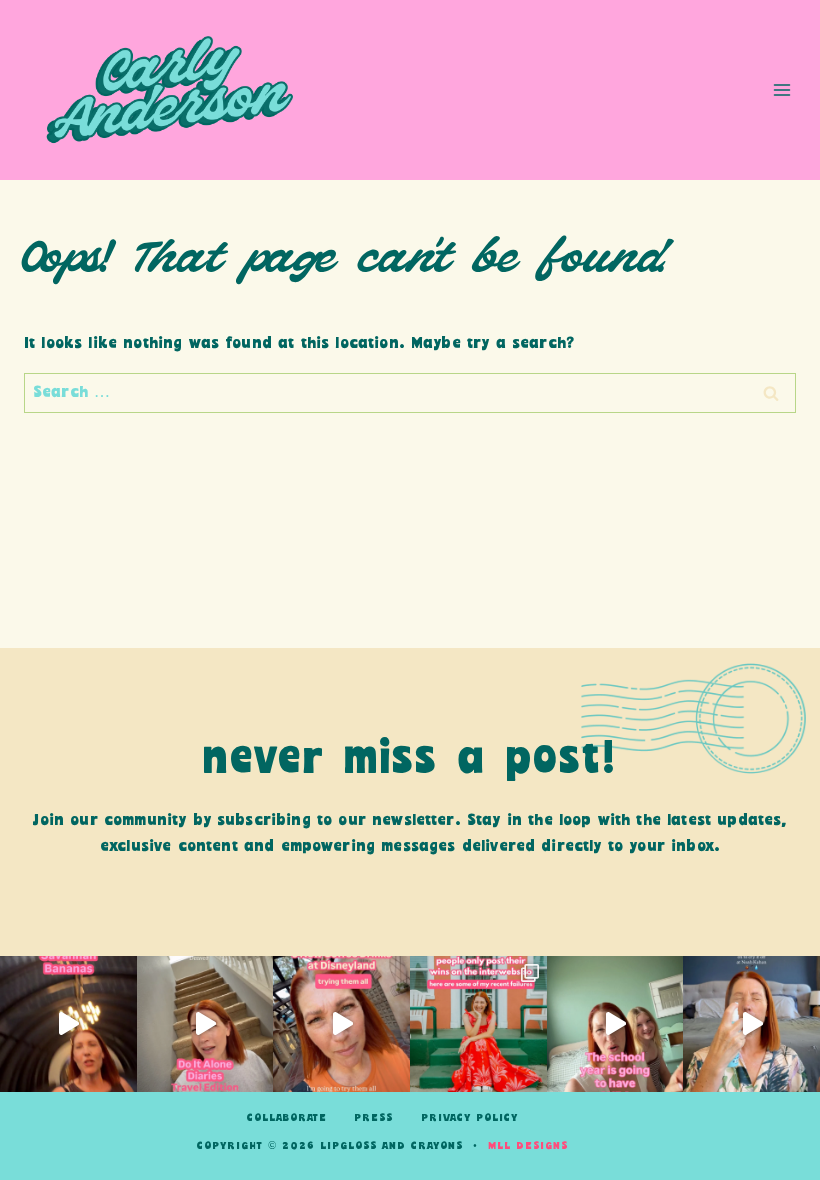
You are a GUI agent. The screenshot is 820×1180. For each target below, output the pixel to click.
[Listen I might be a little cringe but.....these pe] (615, 1024)
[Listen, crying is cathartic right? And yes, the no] (751, 1024)
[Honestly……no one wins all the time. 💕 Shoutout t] (478, 1024)
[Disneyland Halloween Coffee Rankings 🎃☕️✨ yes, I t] (341, 1024)
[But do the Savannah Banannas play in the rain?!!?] (68, 1024)
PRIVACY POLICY (469, 1118)
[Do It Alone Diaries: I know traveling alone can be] (205, 1024)
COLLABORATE (287, 1118)
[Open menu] (781, 89)
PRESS (373, 1118)
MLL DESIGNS (528, 1146)
